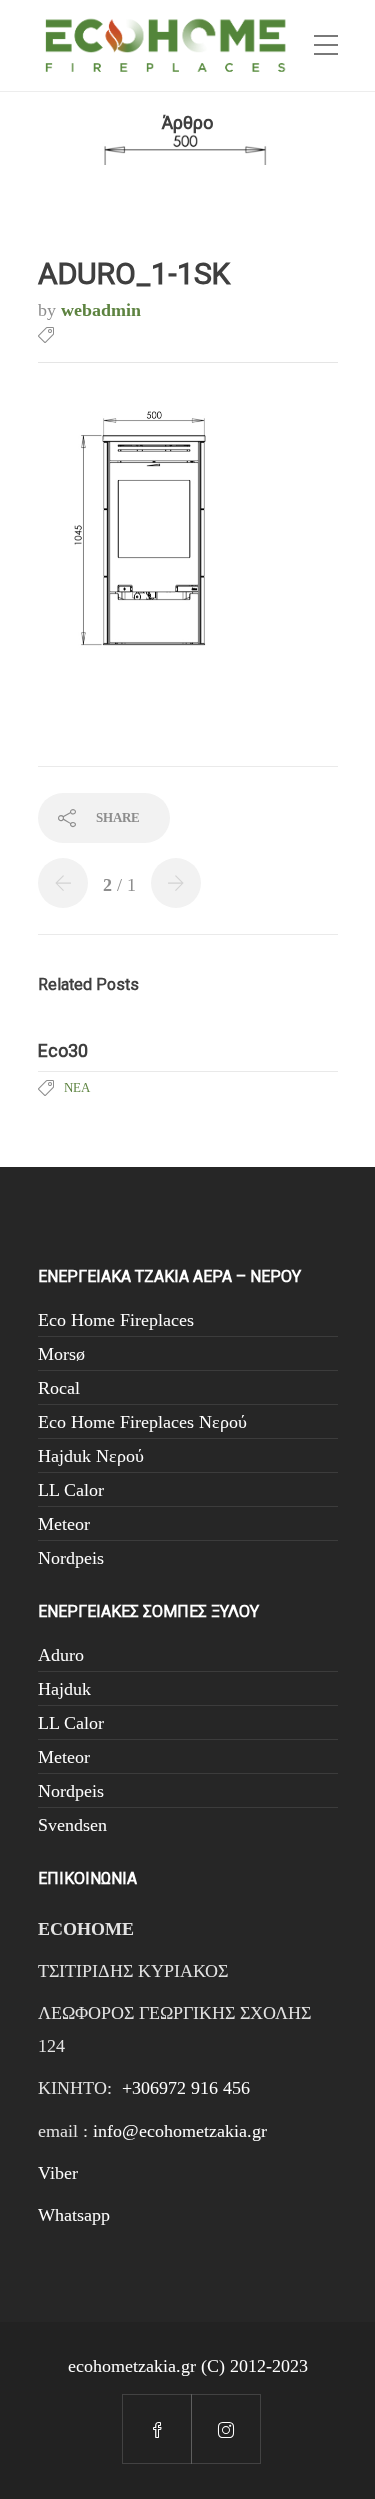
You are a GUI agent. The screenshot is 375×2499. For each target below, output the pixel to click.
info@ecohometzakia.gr (180, 2131)
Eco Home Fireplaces (116, 1320)
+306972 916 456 (186, 2088)
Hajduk (64, 1689)
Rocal (59, 1388)
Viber (58, 2173)
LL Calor (71, 1490)
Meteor (64, 1524)
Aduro (61, 1655)
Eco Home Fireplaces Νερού (142, 1422)
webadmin (101, 310)
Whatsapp (74, 2215)
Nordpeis (71, 1558)
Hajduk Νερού (91, 1456)
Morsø (61, 1354)
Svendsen (72, 1825)
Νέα (77, 1087)
